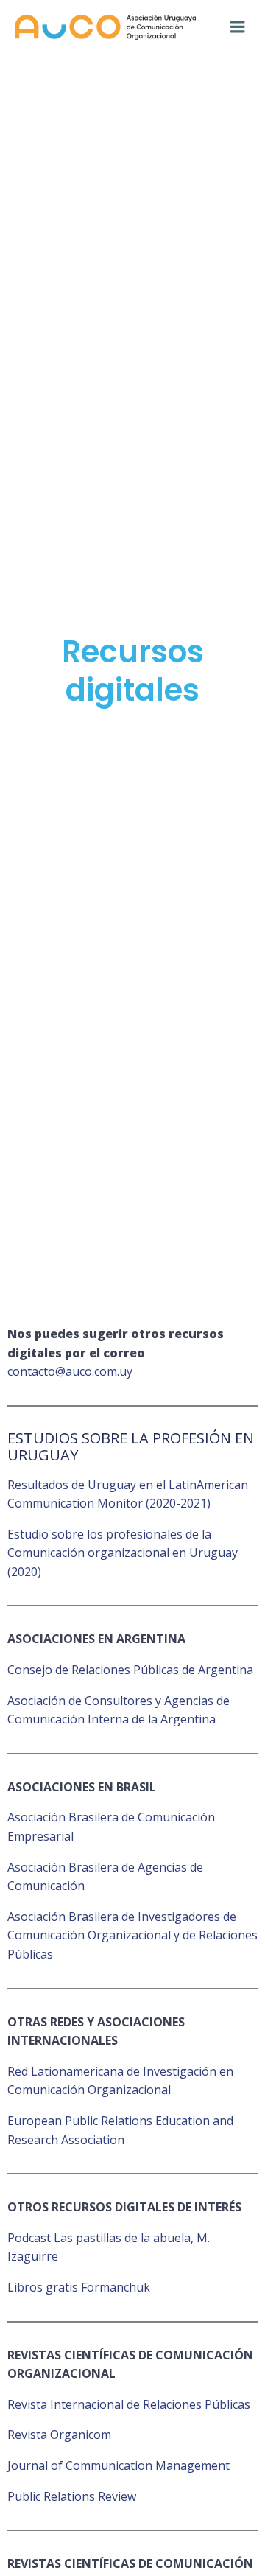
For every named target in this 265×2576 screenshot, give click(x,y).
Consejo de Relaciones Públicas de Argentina (130, 1670)
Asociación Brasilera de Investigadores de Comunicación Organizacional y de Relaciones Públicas (132, 1935)
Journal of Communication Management (119, 2465)
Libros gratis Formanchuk (79, 2287)
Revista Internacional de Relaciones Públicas (129, 2404)
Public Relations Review (72, 2496)
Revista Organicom (59, 2435)
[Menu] (238, 27)
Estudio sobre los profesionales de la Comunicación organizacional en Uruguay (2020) (123, 1553)
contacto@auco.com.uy (70, 1371)
